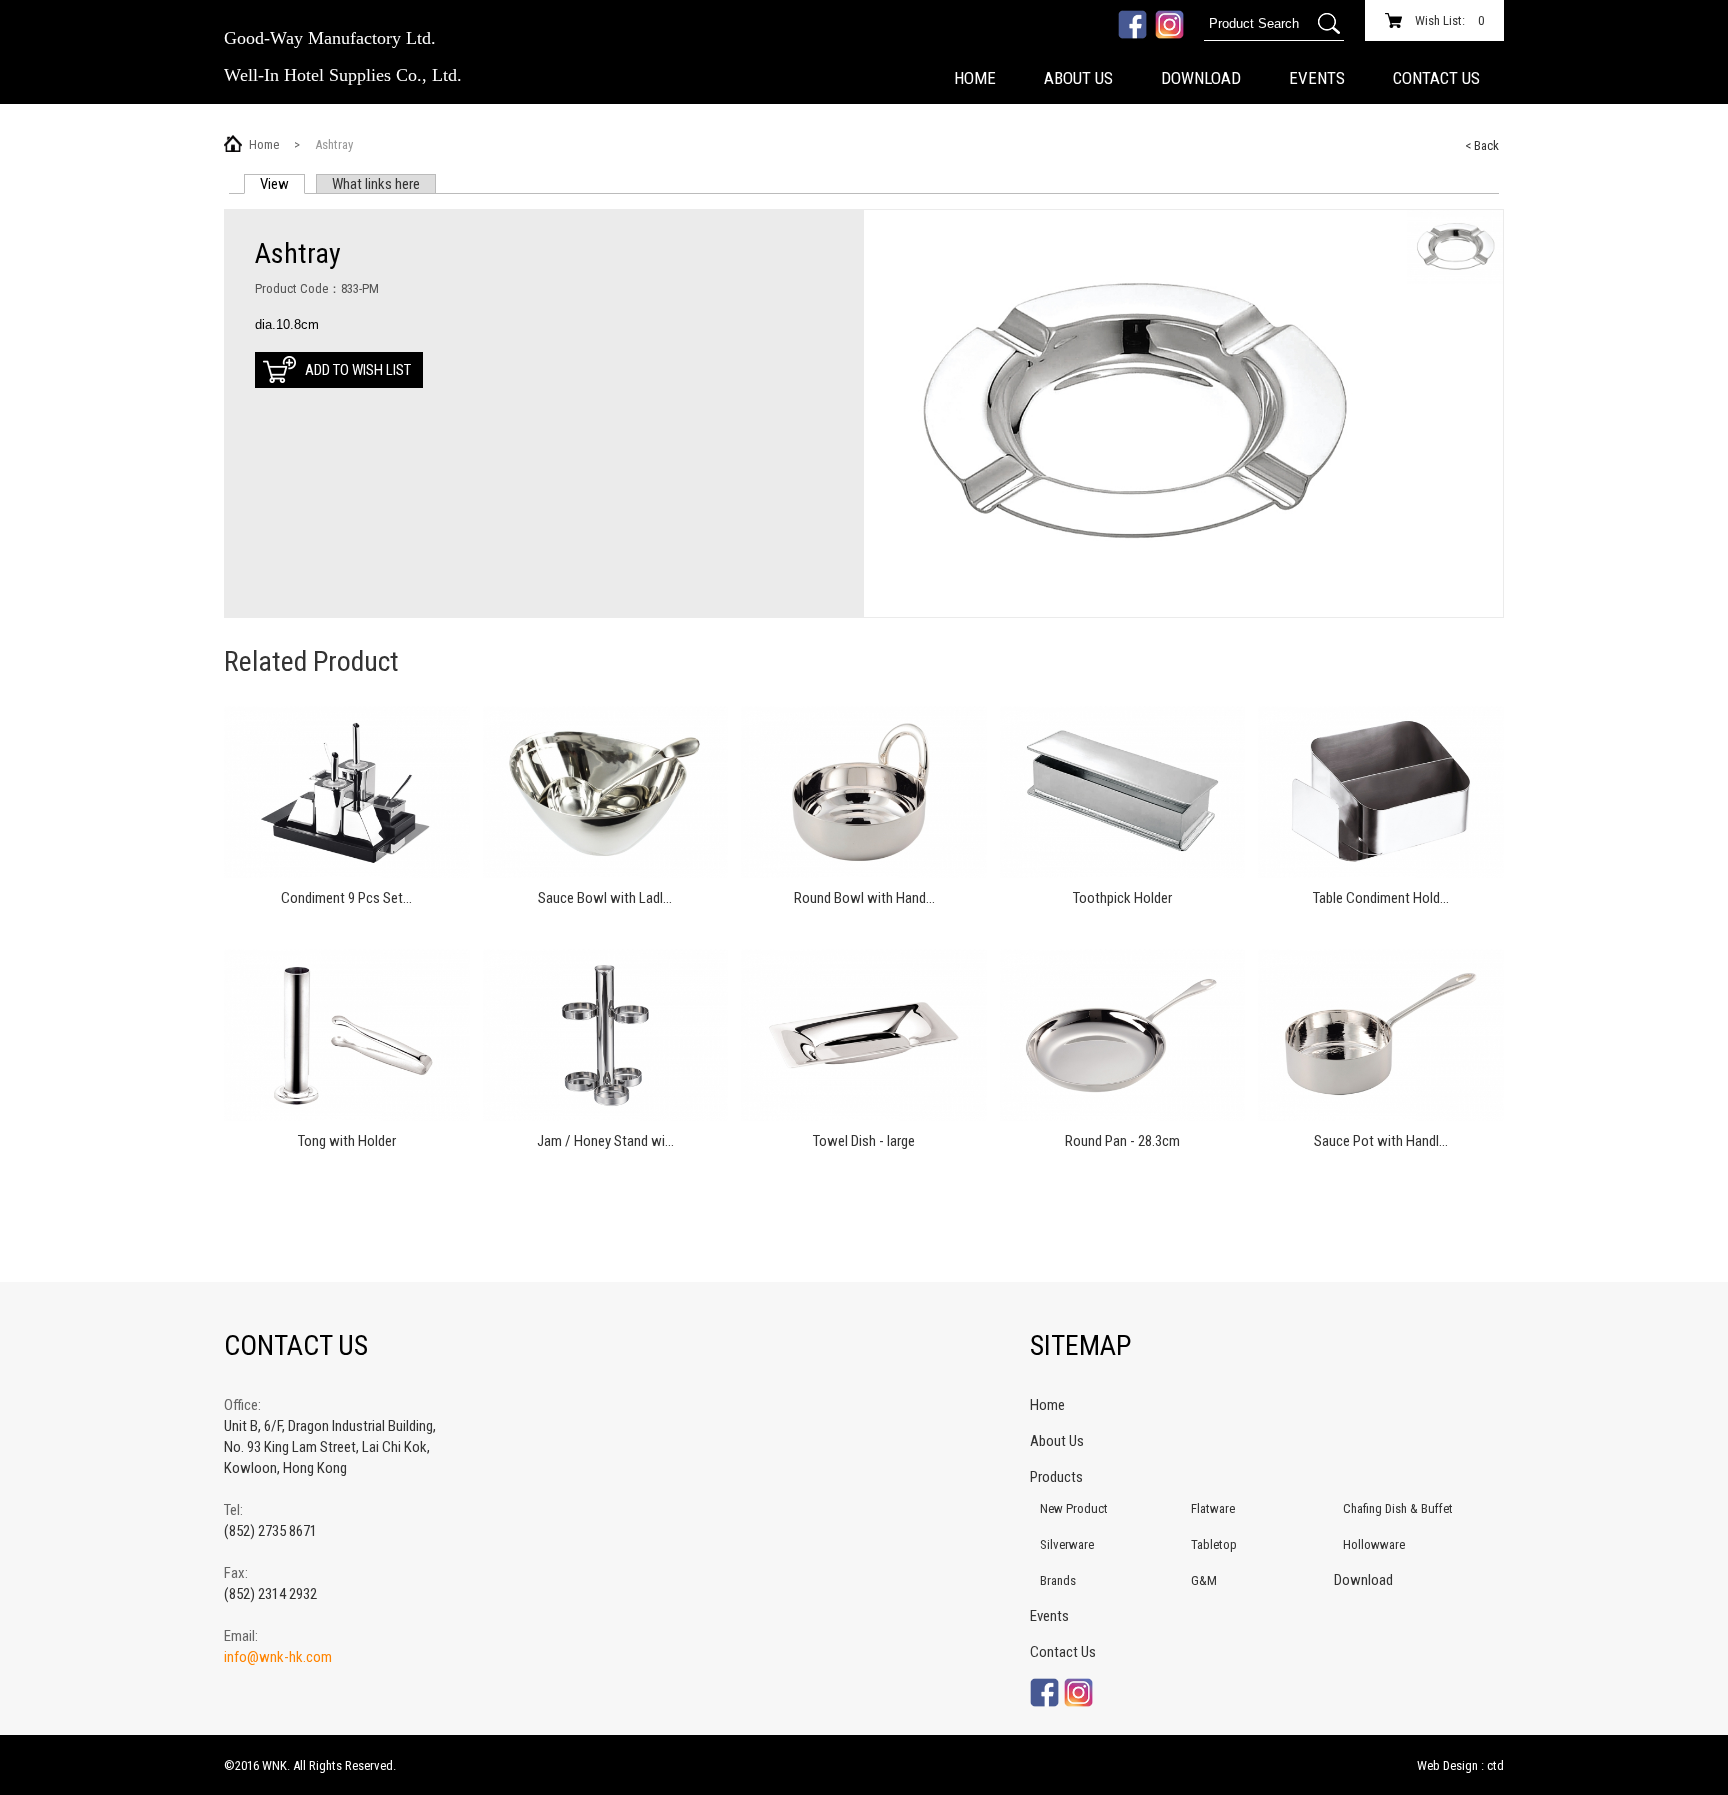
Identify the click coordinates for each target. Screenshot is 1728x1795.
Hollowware (1374, 1544)
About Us (1078, 78)
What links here (376, 184)
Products (1056, 1477)
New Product (1074, 1508)
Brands (1058, 1580)
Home (975, 78)
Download (1201, 78)
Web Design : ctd (1460, 1765)
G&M (1204, 1580)
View (282, 184)
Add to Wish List (358, 370)
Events (1317, 78)
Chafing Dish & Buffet (1398, 1508)
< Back (1482, 145)
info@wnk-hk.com (278, 1657)
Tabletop (1214, 1544)
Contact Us (1436, 78)
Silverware (1067, 1544)
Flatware (1213, 1508)
